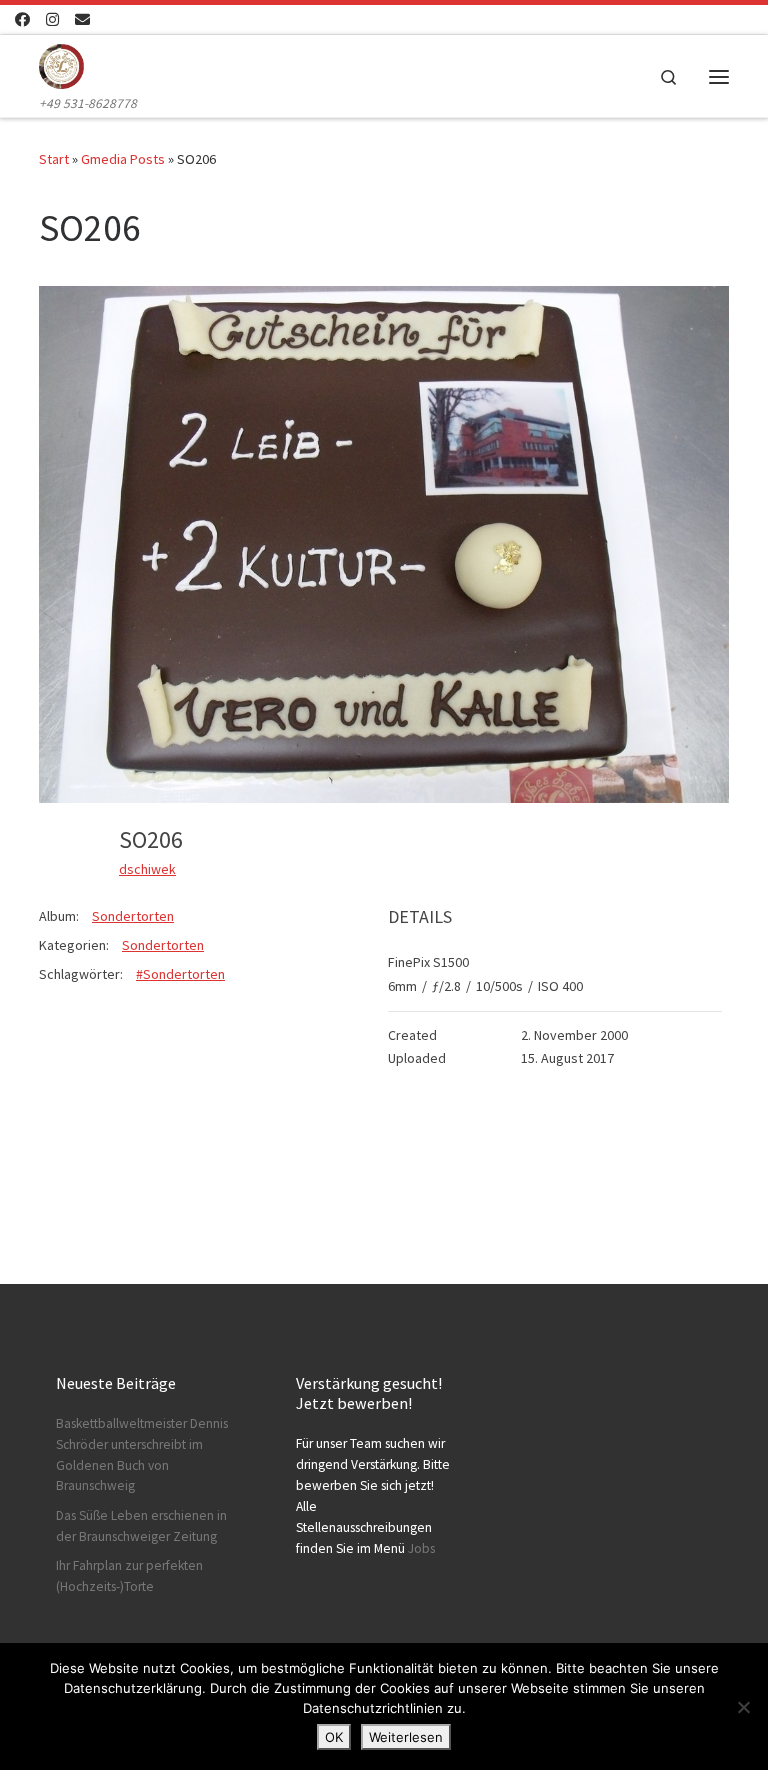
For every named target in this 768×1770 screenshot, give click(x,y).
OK (334, 1737)
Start (54, 159)
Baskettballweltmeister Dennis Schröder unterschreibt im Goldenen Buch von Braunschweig (142, 1455)
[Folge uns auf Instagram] (52, 19)
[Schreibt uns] (82, 19)
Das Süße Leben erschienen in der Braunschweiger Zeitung (141, 1526)
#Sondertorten (180, 974)
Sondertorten (133, 916)
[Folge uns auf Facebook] (22, 19)
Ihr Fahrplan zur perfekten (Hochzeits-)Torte (129, 1576)
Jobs (421, 1548)
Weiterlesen (406, 1737)
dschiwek (147, 869)
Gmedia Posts (123, 159)
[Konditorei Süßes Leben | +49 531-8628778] (61, 64)
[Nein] (743, 1707)
